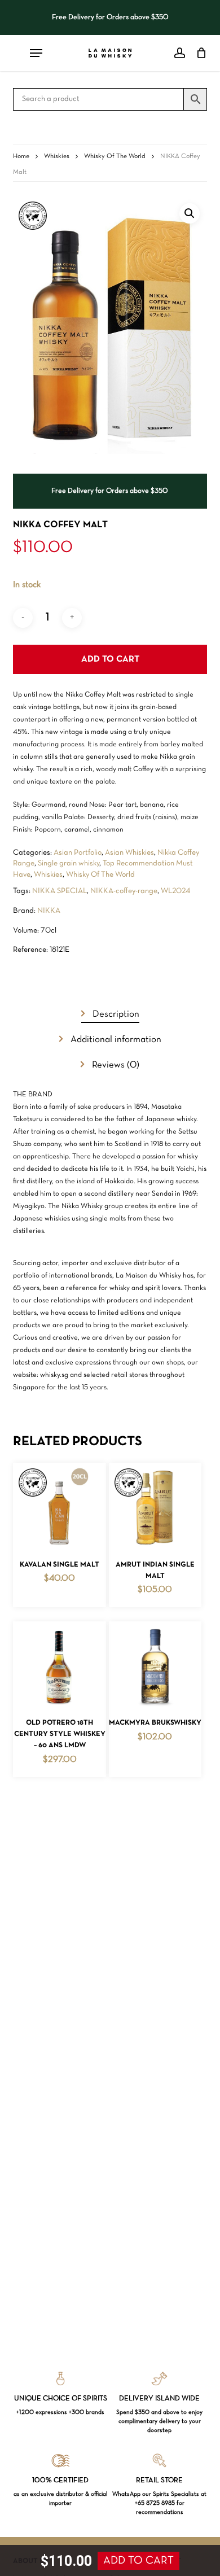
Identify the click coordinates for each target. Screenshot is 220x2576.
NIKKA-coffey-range (124, 891)
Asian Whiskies (129, 853)
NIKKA (49, 911)
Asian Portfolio (78, 853)
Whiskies (57, 156)
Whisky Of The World (115, 156)
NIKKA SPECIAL (60, 891)
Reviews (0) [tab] (115, 1065)
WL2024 (175, 891)
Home (21, 156)
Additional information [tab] (115, 1040)
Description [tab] (115, 1014)
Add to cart (110, 659)
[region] (110, 18)
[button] (190, 213)
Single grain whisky (69, 863)
